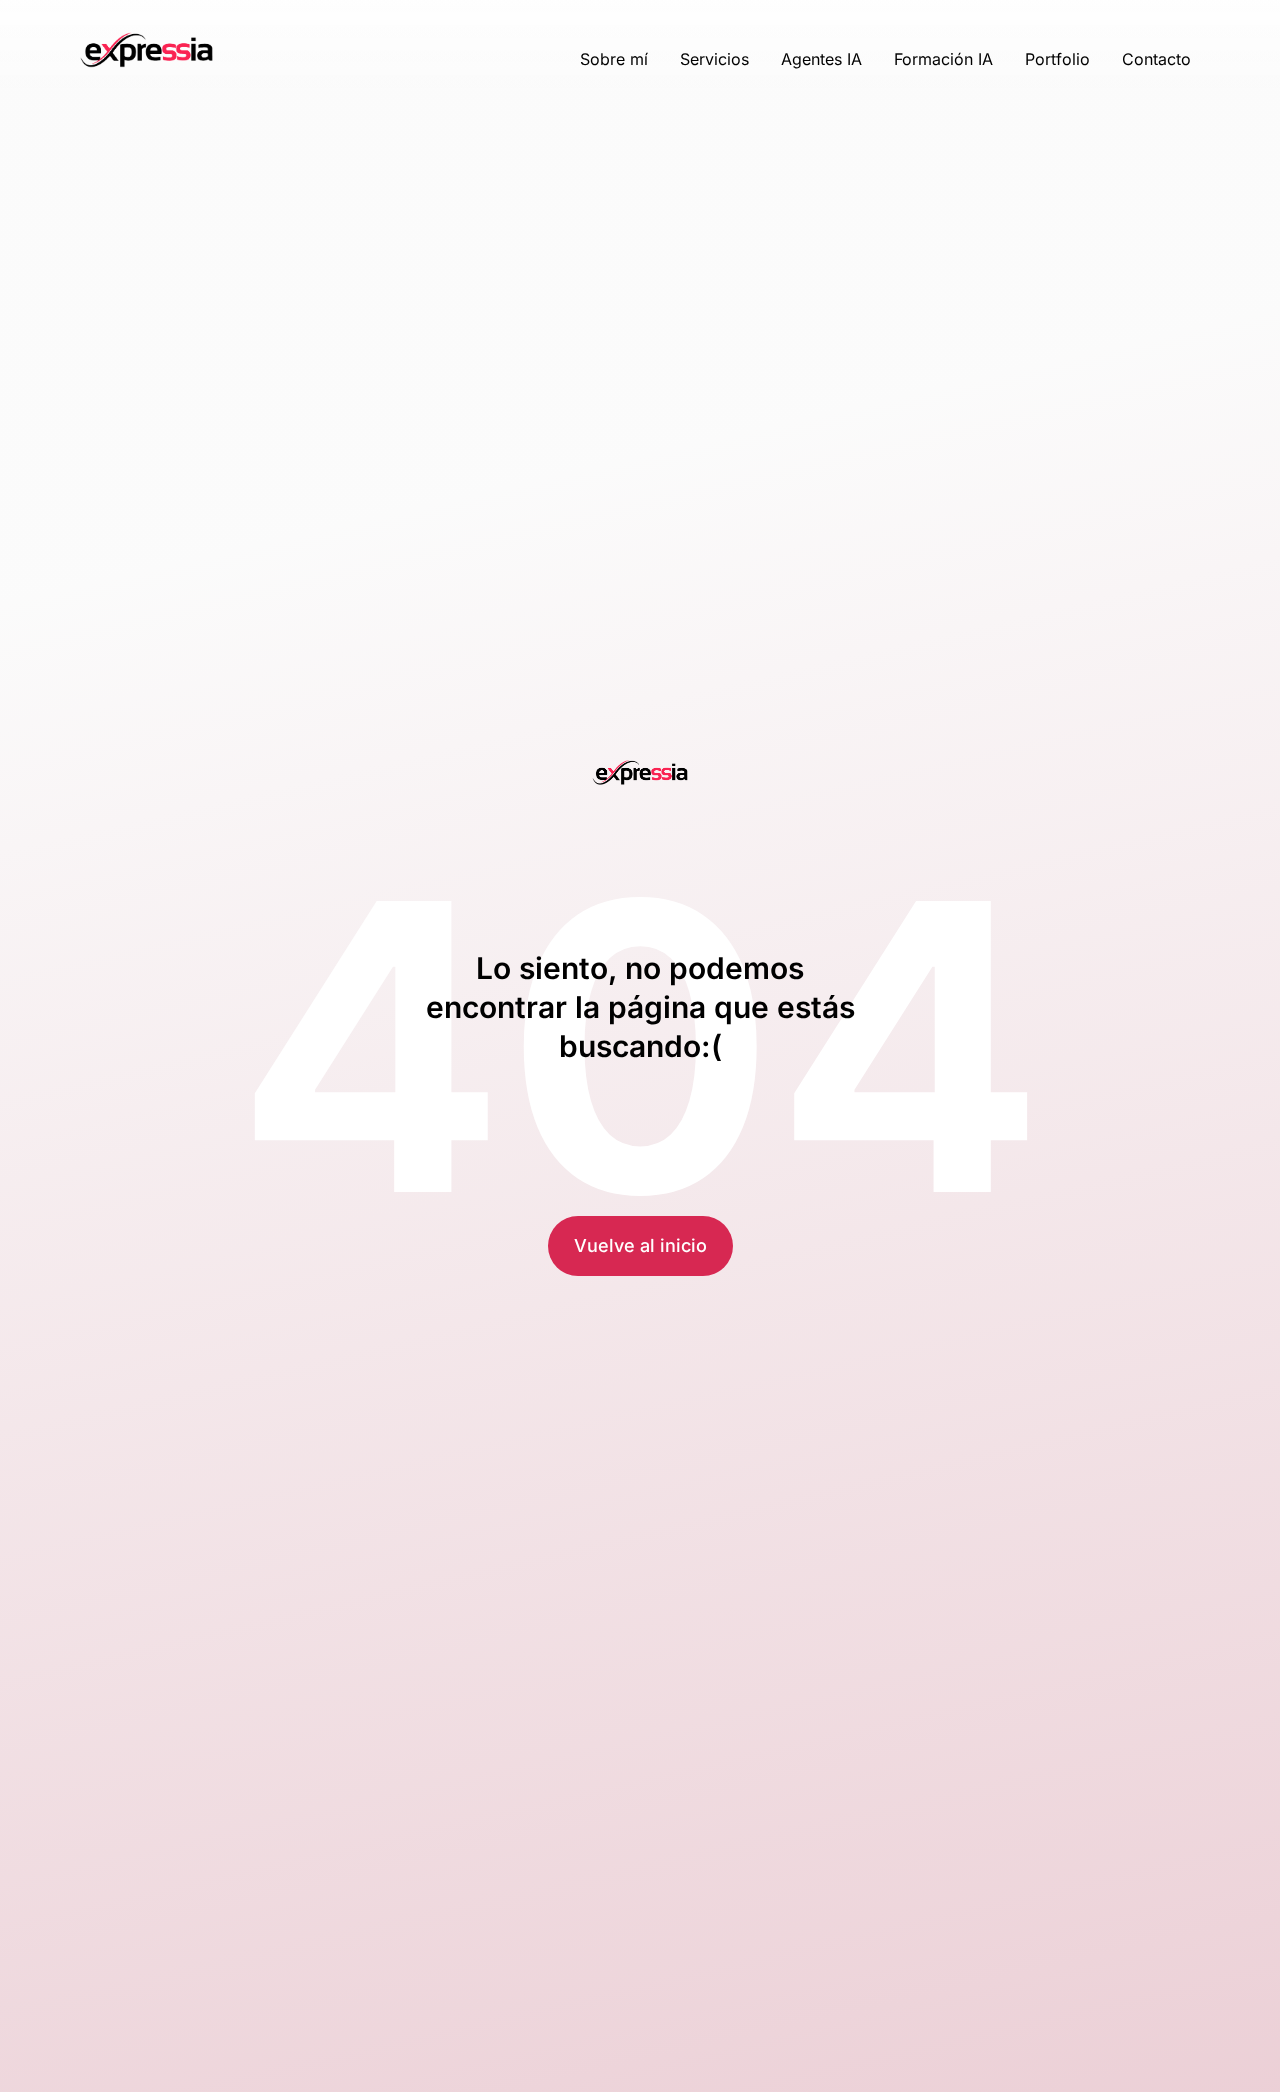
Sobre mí (614, 59)
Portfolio (1057, 59)
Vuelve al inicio (640, 1245)
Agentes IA (821, 59)
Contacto (1156, 59)
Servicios (714, 59)
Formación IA (943, 59)
